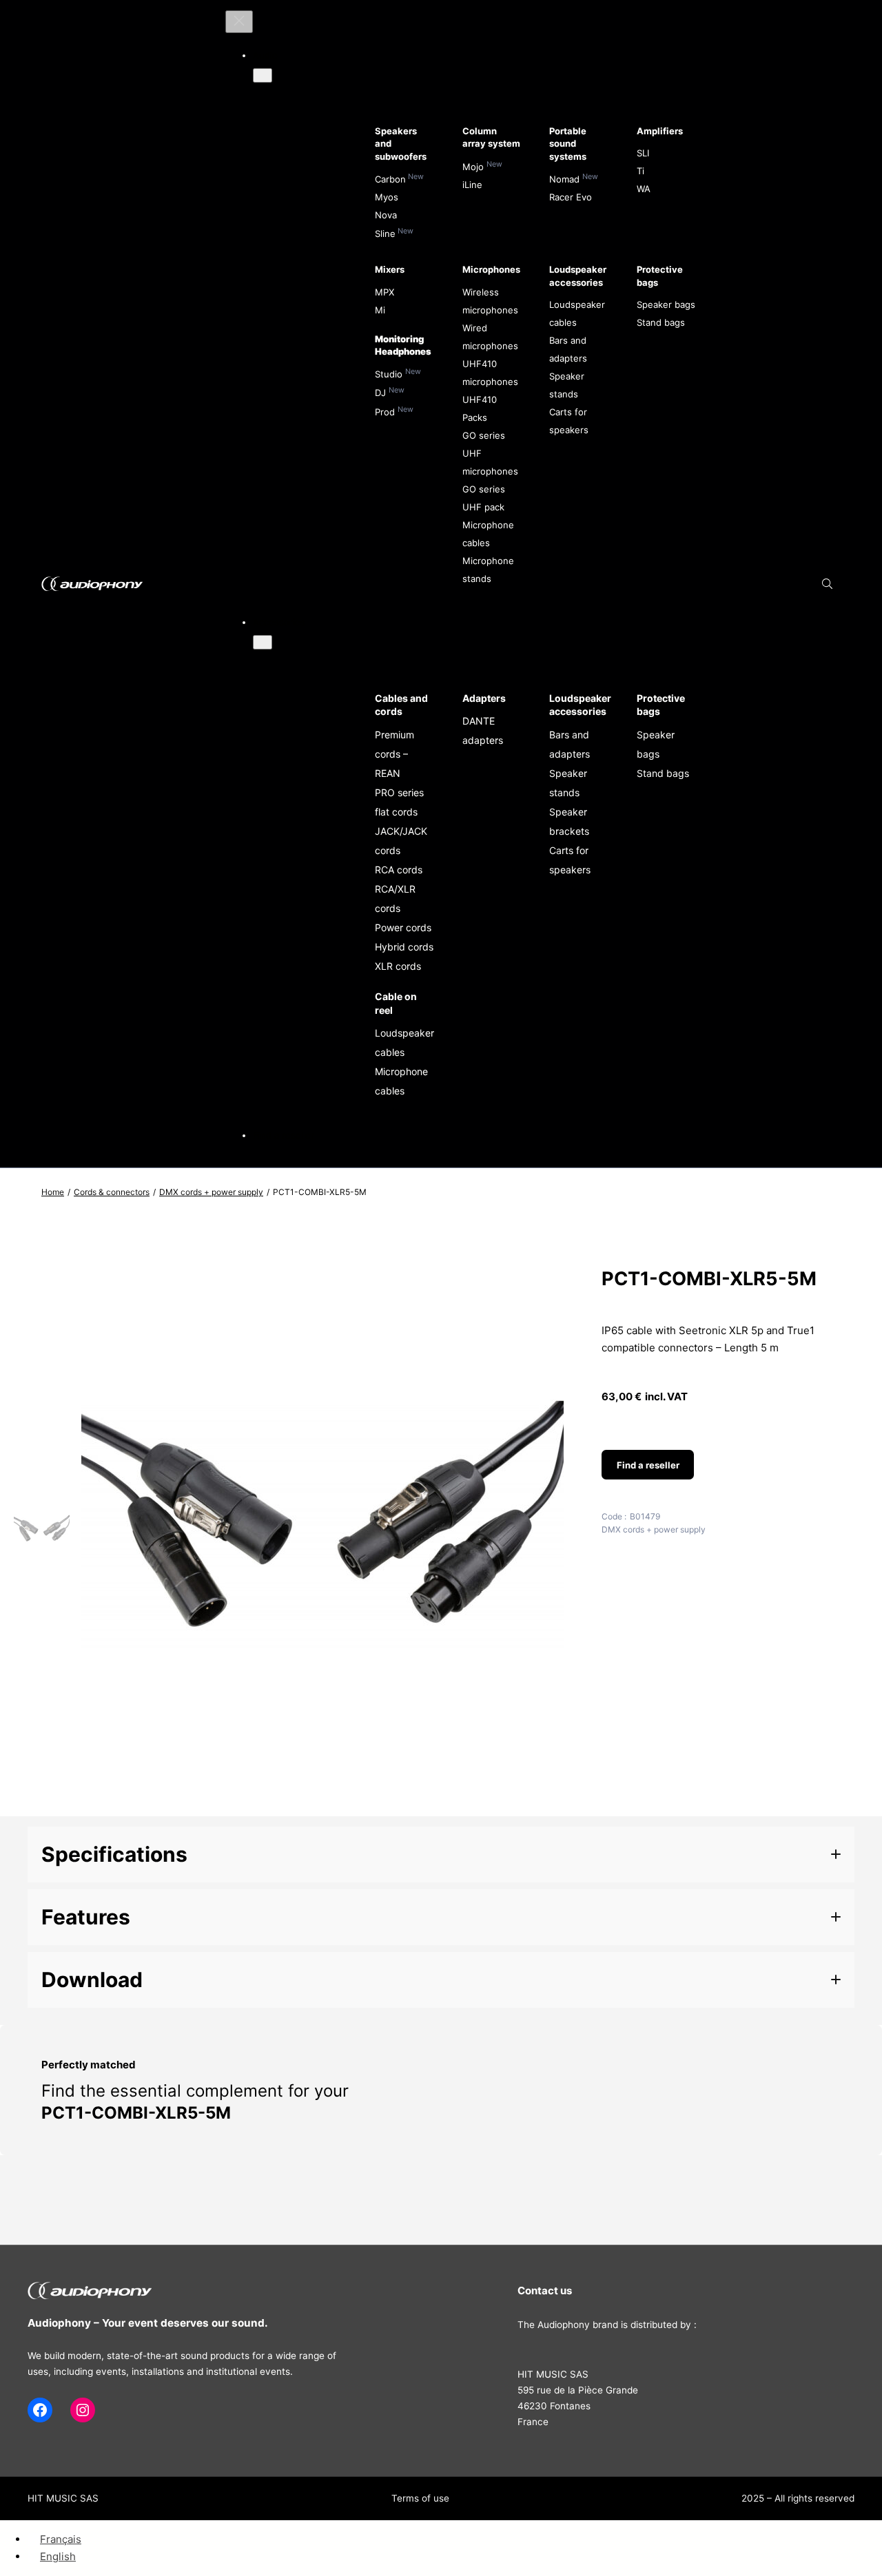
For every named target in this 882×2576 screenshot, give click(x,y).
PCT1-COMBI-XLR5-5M (136, 2113)
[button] (441, 1855)
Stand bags (661, 322)
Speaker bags (666, 304)
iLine (472, 185)
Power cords (403, 927)
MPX (384, 292)
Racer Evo (571, 197)
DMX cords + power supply (211, 1192)
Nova (386, 215)
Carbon (390, 179)
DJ (380, 393)
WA (644, 189)
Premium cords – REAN (394, 754)
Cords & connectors (112, 1192)
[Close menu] (239, 22)
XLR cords (398, 966)
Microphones (491, 269)
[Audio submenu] (263, 75)
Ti (640, 171)
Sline (385, 233)
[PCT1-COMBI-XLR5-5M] (322, 1802)
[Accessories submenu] (263, 642)
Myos (387, 197)
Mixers (390, 269)
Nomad (564, 179)
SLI (643, 153)
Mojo (473, 167)
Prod (385, 412)
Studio (389, 374)
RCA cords (399, 870)
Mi (380, 310)
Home (53, 1192)
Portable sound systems (568, 143)
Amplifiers (660, 131)
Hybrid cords (404, 947)
